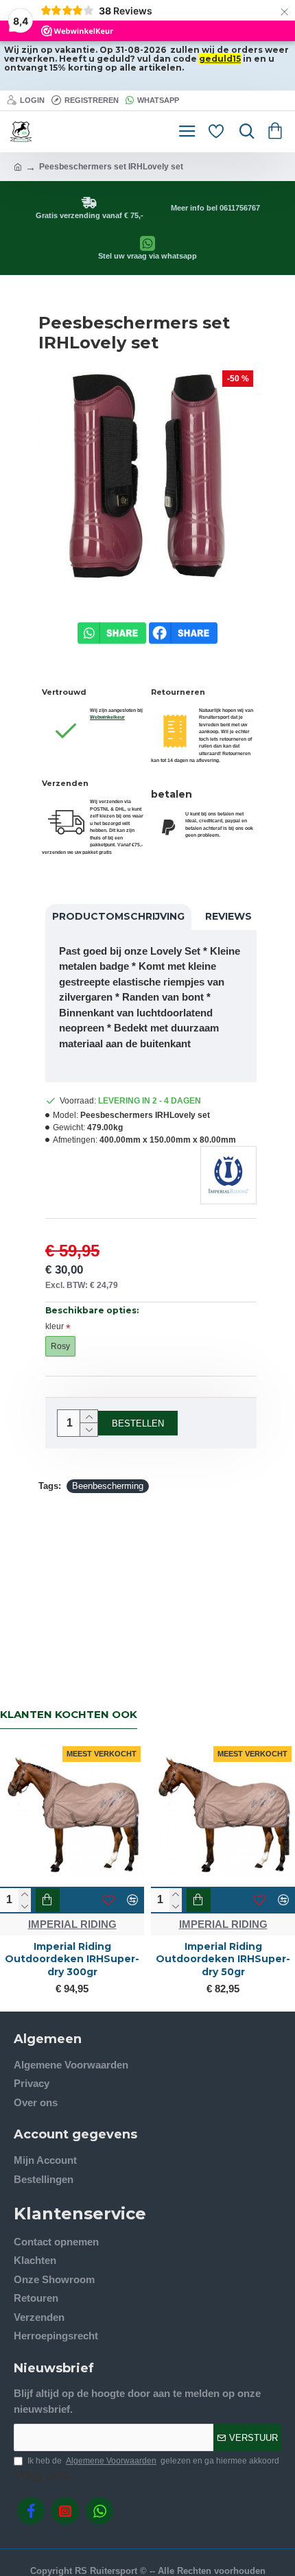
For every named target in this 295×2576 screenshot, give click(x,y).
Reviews (228, 916)
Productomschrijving (118, 916)
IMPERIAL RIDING (72, 1924)
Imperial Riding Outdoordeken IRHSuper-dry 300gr (72, 1959)
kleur (55, 1326)
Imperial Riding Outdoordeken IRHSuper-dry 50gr (223, 1959)
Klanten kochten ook (69, 1715)
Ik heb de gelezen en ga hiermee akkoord (153, 2461)
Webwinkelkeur (107, 717)
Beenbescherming (108, 1486)
